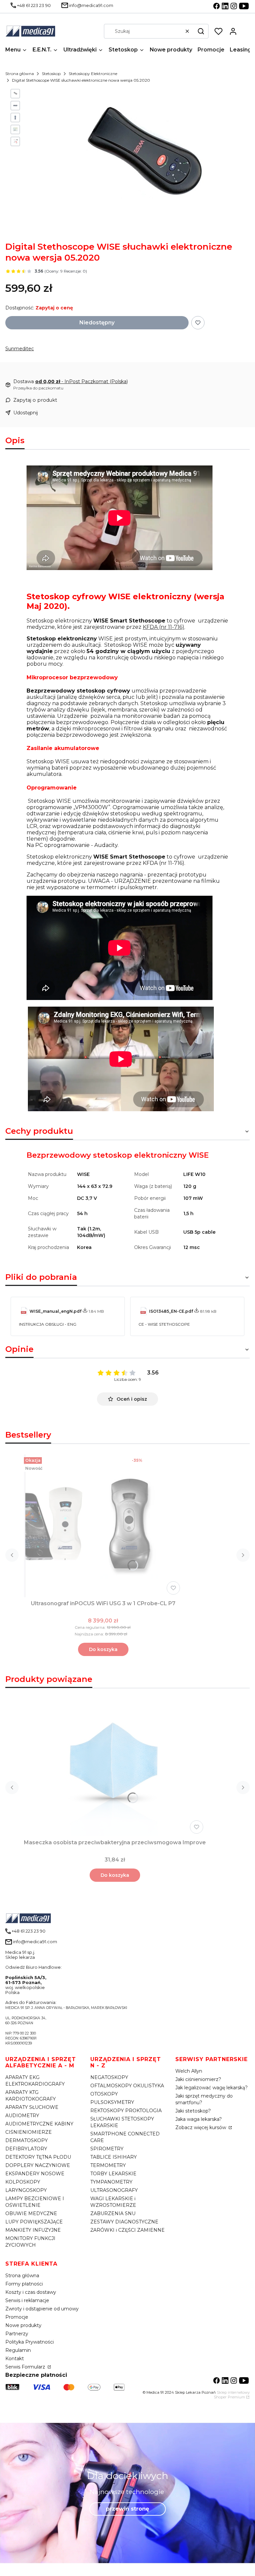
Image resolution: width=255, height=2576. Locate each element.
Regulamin (18, 2350)
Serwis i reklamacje (27, 2300)
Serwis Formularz (26, 2367)
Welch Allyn (189, 2071)
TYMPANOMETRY (111, 2182)
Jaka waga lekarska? (199, 2119)
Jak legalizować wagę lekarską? (212, 2088)
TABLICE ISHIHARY (114, 2157)
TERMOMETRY (108, 2165)
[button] (201, 31)
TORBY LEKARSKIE (113, 2174)
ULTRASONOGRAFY (114, 2190)
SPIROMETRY (107, 2149)
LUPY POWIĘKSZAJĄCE (34, 2222)
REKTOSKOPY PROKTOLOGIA (126, 2111)
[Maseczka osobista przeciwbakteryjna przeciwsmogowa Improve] (115, 1765)
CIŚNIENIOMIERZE (29, 2132)
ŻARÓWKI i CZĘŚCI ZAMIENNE (127, 2230)
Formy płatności (24, 2284)
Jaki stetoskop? (193, 2111)
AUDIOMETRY (22, 2116)
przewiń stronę (127, 2509)
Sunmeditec (20, 349)
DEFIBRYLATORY (26, 2149)
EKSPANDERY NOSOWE (35, 2174)
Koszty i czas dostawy (31, 2292)
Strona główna (20, 74)
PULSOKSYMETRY (112, 2102)
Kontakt (15, 2359)
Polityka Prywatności (30, 2342)
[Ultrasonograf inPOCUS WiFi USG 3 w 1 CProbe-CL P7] (103, 1526)
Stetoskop (51, 74)
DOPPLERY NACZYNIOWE (38, 2165)
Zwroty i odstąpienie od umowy (42, 2309)
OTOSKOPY (104, 2094)
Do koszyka (103, 1649)
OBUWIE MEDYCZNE (31, 2213)
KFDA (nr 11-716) (164, 627)
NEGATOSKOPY (109, 2077)
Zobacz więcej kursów (201, 2127)
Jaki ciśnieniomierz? (198, 2079)
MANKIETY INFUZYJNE (33, 2230)
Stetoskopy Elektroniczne (93, 74)
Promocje (17, 2317)
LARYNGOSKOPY (26, 2190)
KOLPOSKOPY (23, 2182)
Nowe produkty (23, 2325)
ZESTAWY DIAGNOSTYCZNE (124, 2222)
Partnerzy (17, 2334)
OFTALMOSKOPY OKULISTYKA (127, 2086)
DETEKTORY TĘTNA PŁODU (38, 2157)
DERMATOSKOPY (27, 2140)
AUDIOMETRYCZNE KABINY (39, 2124)
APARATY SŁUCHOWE (32, 2107)
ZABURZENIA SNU (113, 2213)
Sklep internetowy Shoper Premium (232, 2395)
